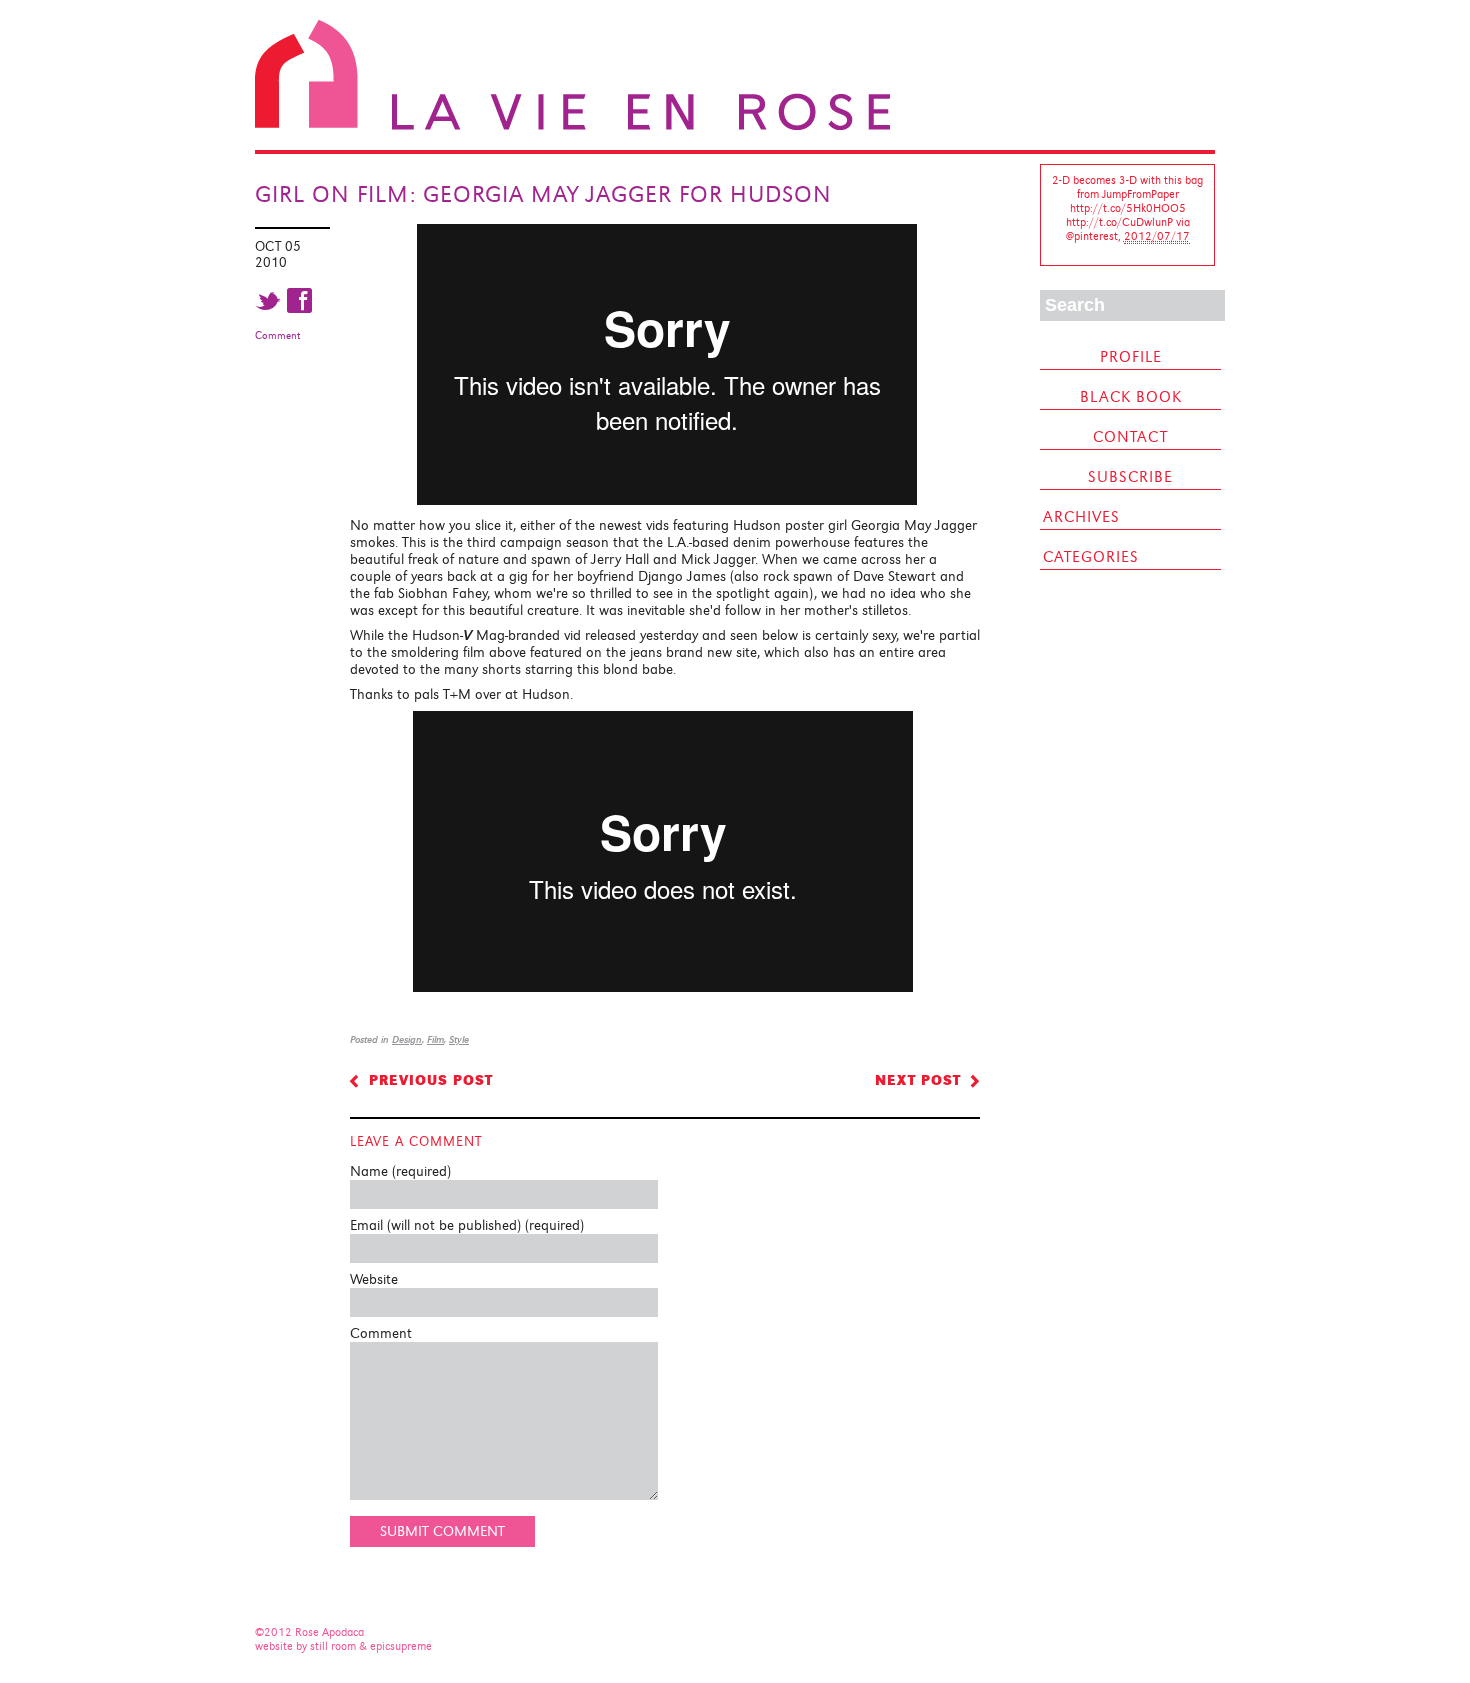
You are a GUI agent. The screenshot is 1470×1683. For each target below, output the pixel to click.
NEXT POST (918, 1080)
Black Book (1131, 397)
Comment (277, 335)
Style (459, 1039)
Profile (1131, 357)
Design (407, 1039)
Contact (1130, 437)
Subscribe (1130, 477)
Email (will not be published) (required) (467, 1225)
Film (435, 1039)
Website (374, 1279)
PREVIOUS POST (431, 1080)
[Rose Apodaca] (572, 126)
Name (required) (400, 1171)
